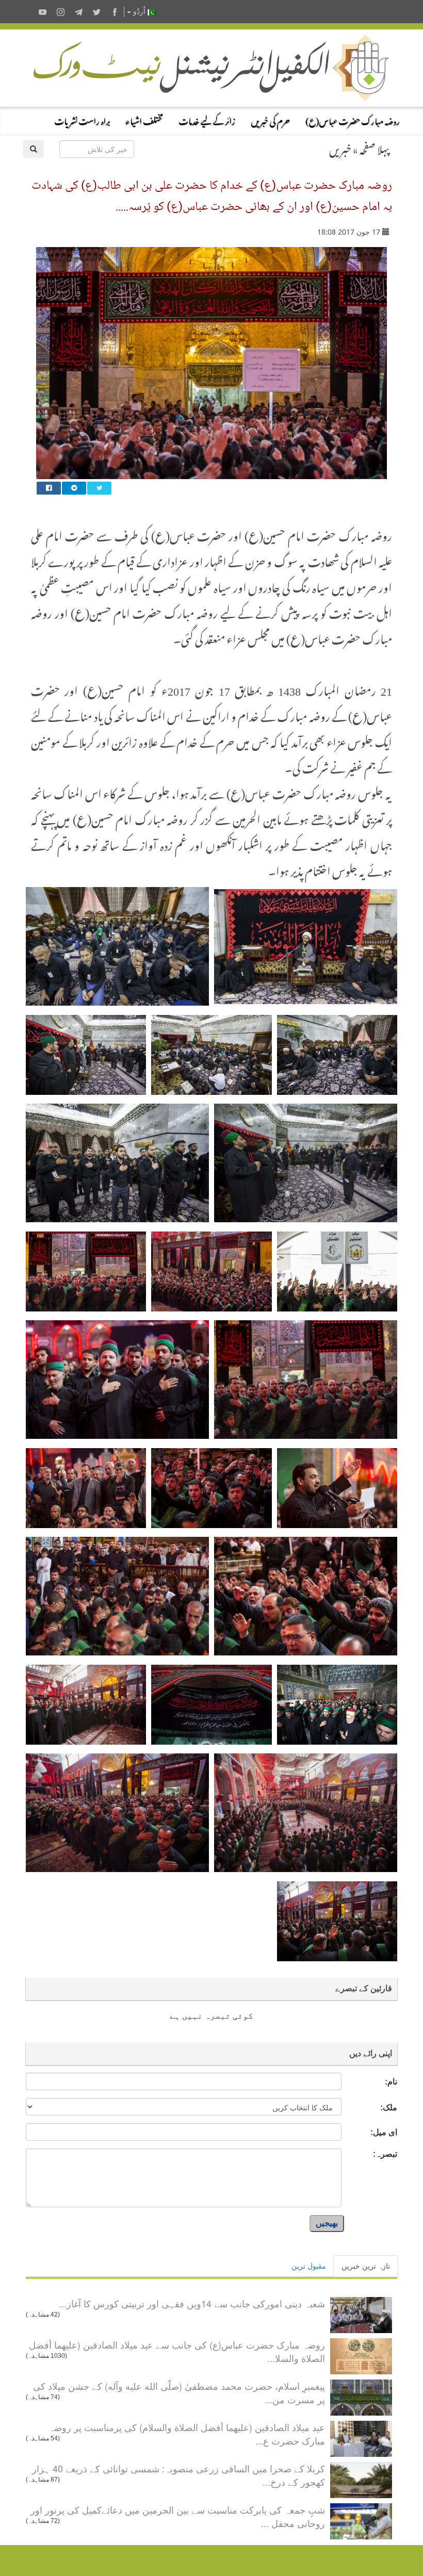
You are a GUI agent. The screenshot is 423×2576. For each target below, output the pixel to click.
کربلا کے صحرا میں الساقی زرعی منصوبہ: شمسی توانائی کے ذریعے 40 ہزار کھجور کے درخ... (178, 2475)
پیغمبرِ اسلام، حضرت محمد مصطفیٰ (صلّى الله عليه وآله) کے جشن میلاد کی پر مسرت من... (179, 2392)
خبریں (340, 147)
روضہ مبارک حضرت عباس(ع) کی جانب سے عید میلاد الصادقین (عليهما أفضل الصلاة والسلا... (177, 2351)
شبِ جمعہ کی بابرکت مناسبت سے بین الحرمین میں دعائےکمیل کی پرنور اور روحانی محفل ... (178, 2516)
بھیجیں (327, 2223)
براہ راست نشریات (82, 120)
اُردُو (139, 12)
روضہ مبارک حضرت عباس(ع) (353, 120)
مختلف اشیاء (144, 120)
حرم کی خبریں (270, 120)
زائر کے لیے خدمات (207, 120)
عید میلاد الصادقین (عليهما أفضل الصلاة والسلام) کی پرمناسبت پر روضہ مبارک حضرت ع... (187, 2434)
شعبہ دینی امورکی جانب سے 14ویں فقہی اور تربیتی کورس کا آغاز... (192, 2303)
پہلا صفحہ (375, 147)
